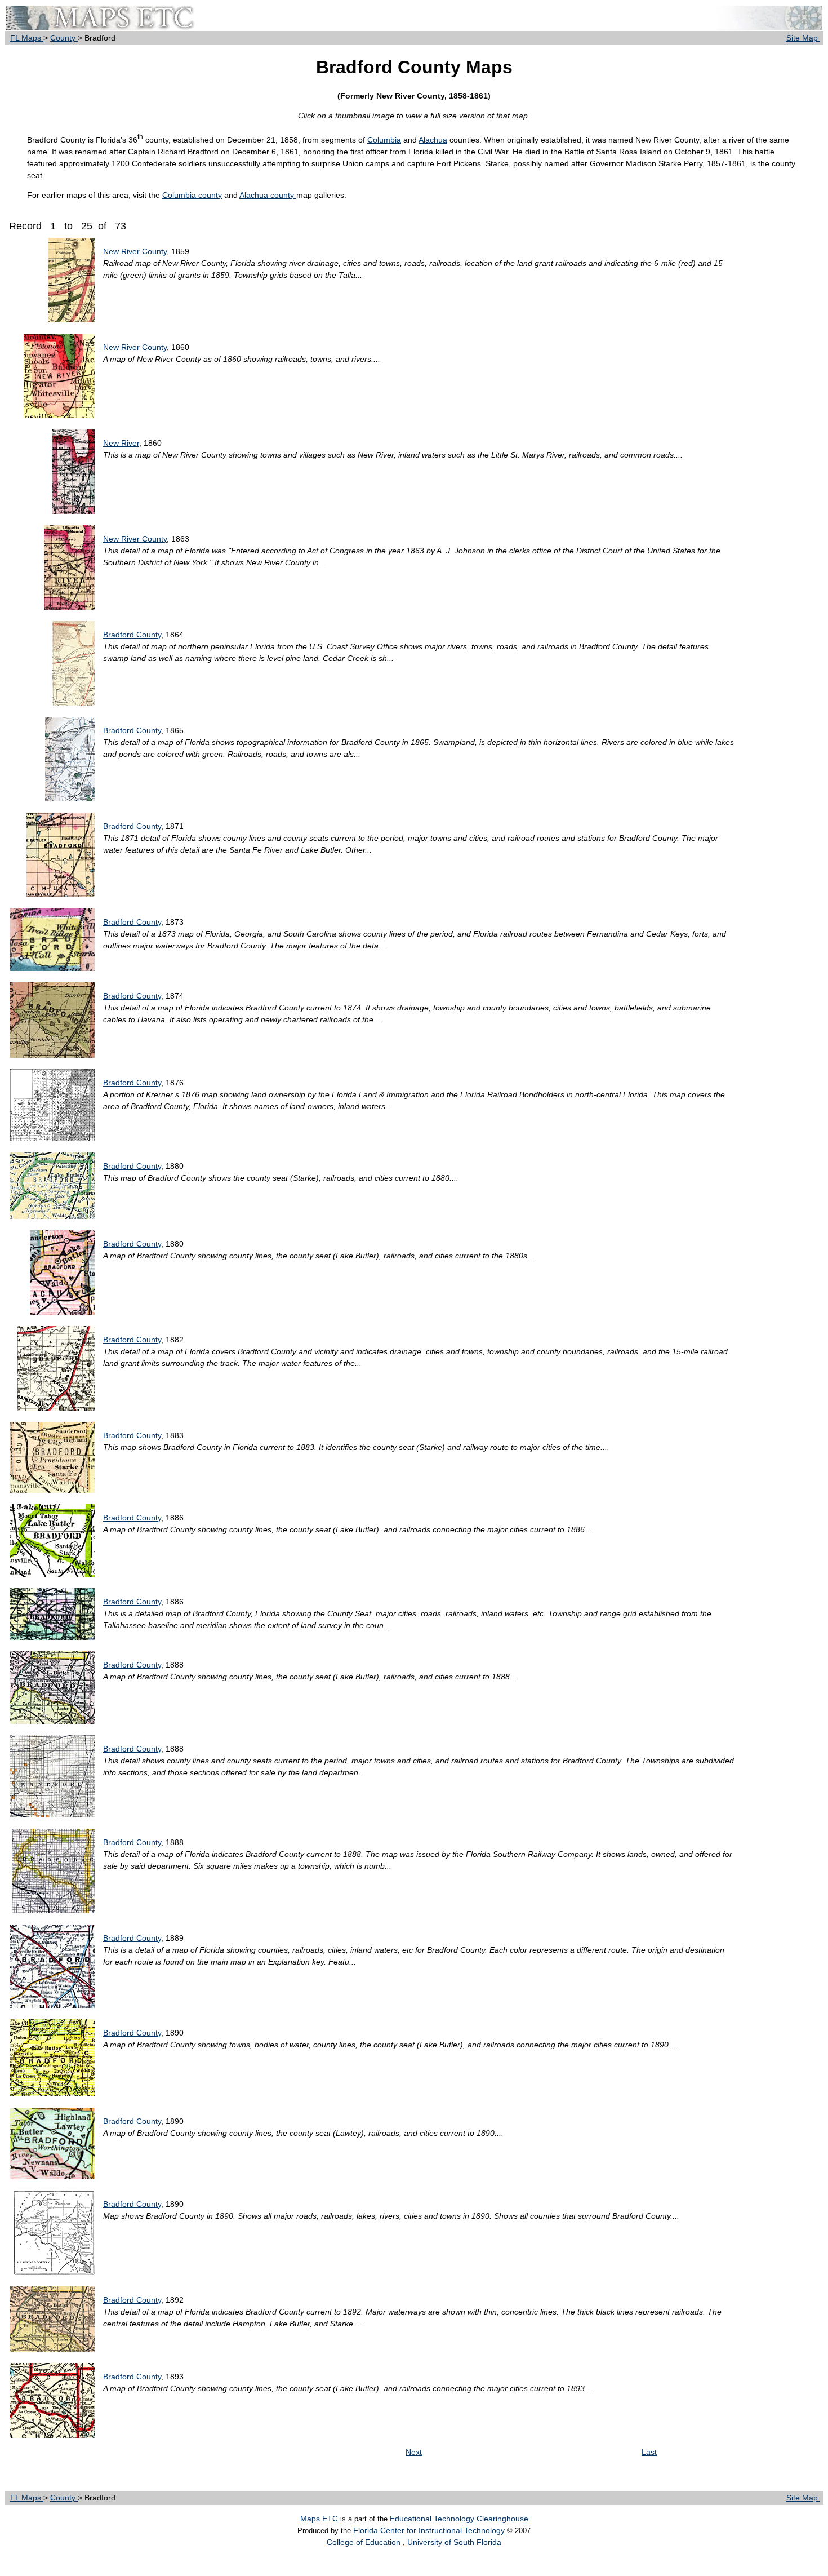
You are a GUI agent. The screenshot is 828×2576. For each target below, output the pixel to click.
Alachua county (268, 195)
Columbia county (192, 195)
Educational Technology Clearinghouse (459, 2519)
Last (649, 2452)
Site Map (803, 38)
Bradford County (132, 635)
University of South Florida (454, 2542)
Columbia (384, 140)
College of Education (365, 2542)
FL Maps (27, 38)
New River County (135, 251)
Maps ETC (320, 2519)
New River (121, 443)
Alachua (433, 140)
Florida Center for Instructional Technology (430, 2530)
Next (414, 2452)
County (64, 38)
